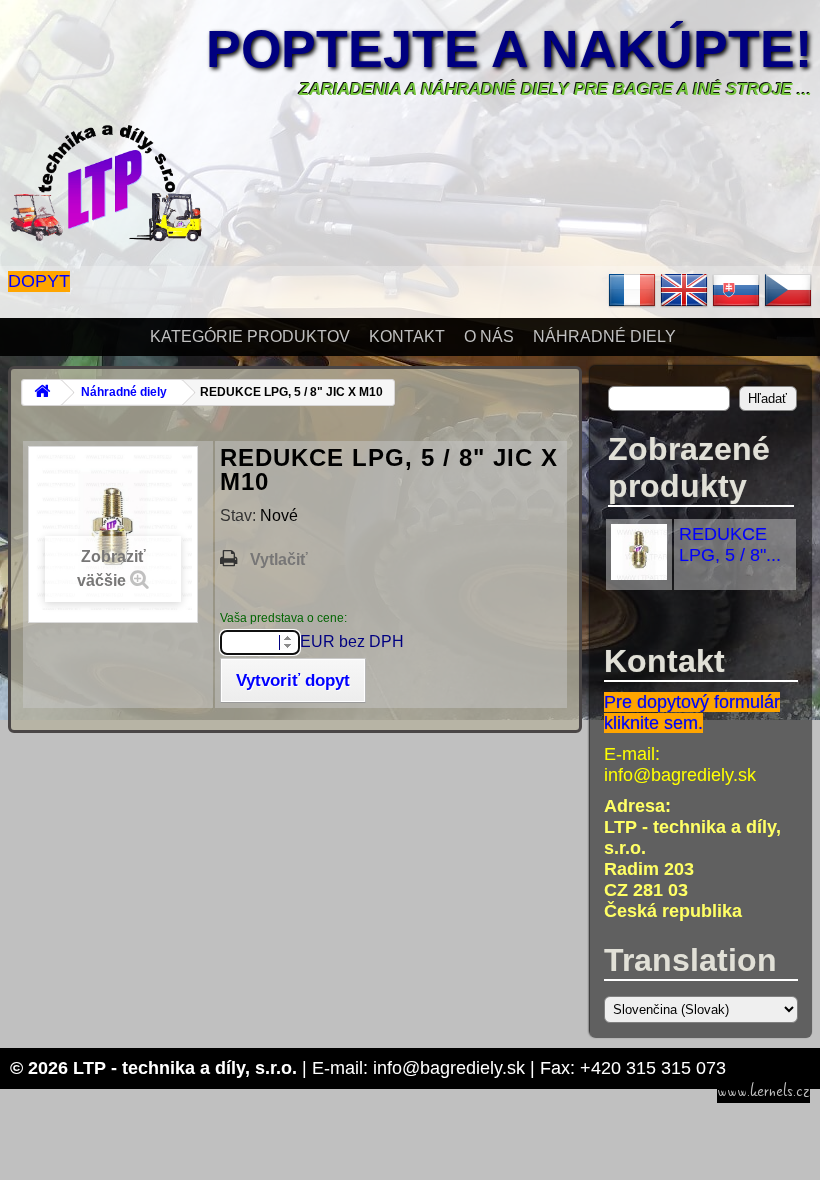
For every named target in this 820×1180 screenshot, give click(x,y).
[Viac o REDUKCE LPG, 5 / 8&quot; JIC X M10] (639, 574)
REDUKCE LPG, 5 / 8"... (730, 544)
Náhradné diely (604, 336)
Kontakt (407, 336)
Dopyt (39, 281)
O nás (489, 336)
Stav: (240, 515)
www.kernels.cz (763, 1091)
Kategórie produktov (250, 336)
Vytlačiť (279, 559)
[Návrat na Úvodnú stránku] (42, 392)
